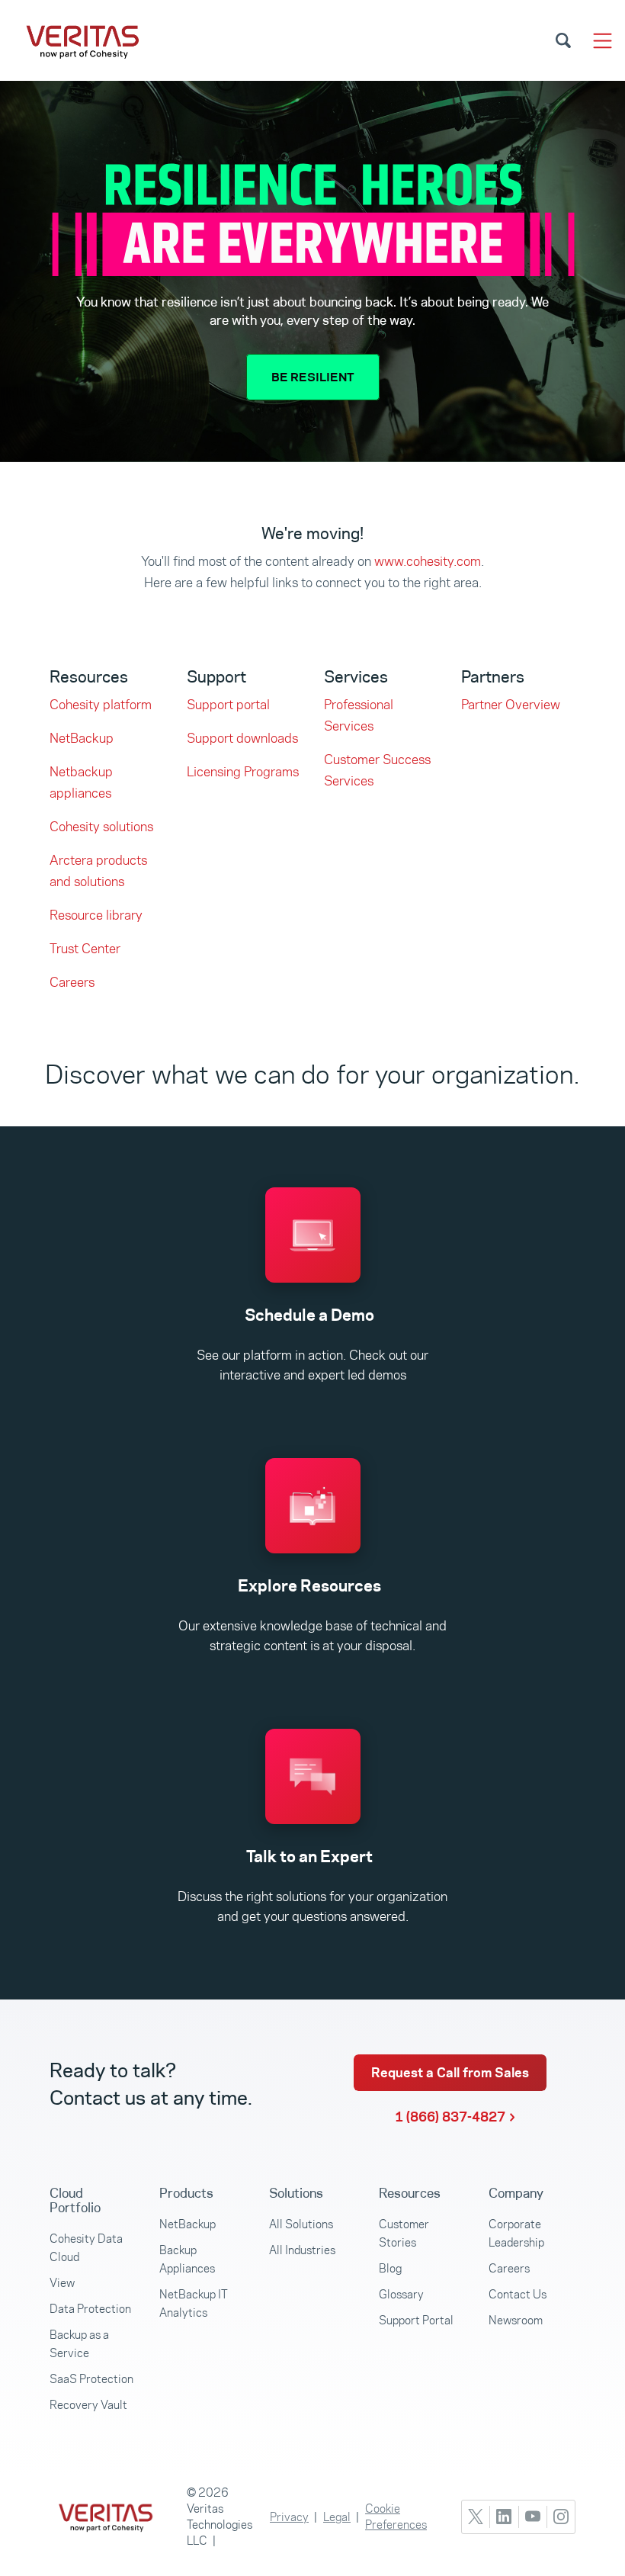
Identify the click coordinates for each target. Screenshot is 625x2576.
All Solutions (301, 2224)
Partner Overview (511, 705)
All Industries (302, 2250)
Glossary (401, 2294)
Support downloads (242, 738)
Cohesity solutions (101, 827)
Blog (390, 2268)
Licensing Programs (243, 772)
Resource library (96, 915)
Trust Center (85, 949)
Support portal (228, 705)
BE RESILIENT (313, 377)
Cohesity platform (101, 705)
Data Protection (90, 2309)
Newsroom (516, 2320)
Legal (337, 2517)
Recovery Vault (88, 2405)
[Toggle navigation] (603, 41)
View (62, 2283)
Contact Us (518, 2294)
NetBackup (82, 738)
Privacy (289, 2517)
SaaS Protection (91, 2379)
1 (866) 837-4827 (450, 2117)
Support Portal (416, 2320)
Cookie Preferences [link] (396, 2517)
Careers (72, 982)
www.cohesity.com (428, 561)
